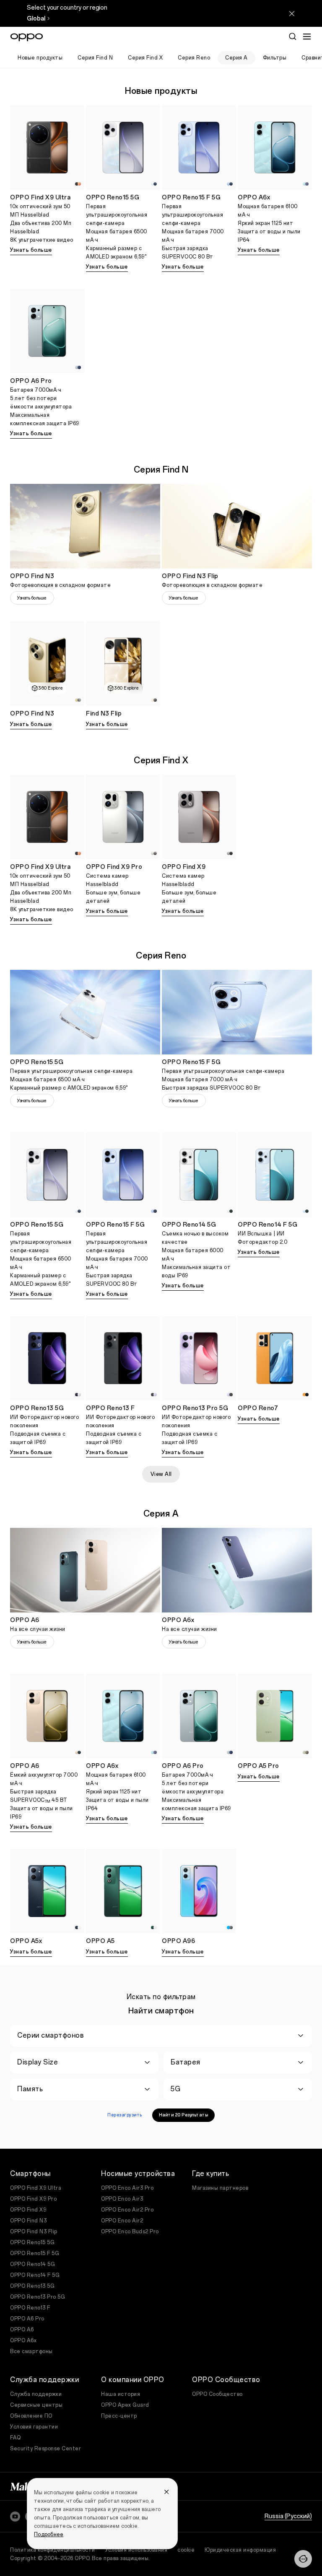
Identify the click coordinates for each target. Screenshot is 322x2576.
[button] (303, 2559)
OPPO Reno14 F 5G (35, 2275)
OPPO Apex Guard (125, 2405)
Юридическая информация (240, 2550)
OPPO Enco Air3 (122, 2199)
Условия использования (136, 2550)
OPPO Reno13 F (30, 2308)
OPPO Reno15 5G (32, 2243)
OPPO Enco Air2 (122, 2221)
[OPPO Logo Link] (27, 37)
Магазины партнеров (220, 2188)
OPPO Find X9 (28, 2210)
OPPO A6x (23, 2341)
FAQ (16, 2438)
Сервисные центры (36, 2405)
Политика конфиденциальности (53, 2550)
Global (36, 19)
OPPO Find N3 (28, 2221)
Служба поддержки (36, 2394)
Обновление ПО (31, 2416)
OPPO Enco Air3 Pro (127, 2188)
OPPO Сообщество (217, 2394)
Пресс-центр (119, 2416)
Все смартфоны (31, 2351)
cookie (186, 2550)
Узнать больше (31, 250)
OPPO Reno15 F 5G (35, 2253)
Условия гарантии (34, 2427)
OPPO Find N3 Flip (34, 2232)
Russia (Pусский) (288, 2516)
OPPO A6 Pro (27, 2319)
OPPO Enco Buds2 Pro (130, 2232)
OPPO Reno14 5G (32, 2264)
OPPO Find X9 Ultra (36, 2188)
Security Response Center (45, 2449)
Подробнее (49, 2535)
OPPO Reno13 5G (32, 2286)
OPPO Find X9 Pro (33, 2199)
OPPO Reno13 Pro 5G (38, 2297)
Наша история (121, 2394)
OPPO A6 (22, 2330)
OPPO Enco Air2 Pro (127, 2210)
